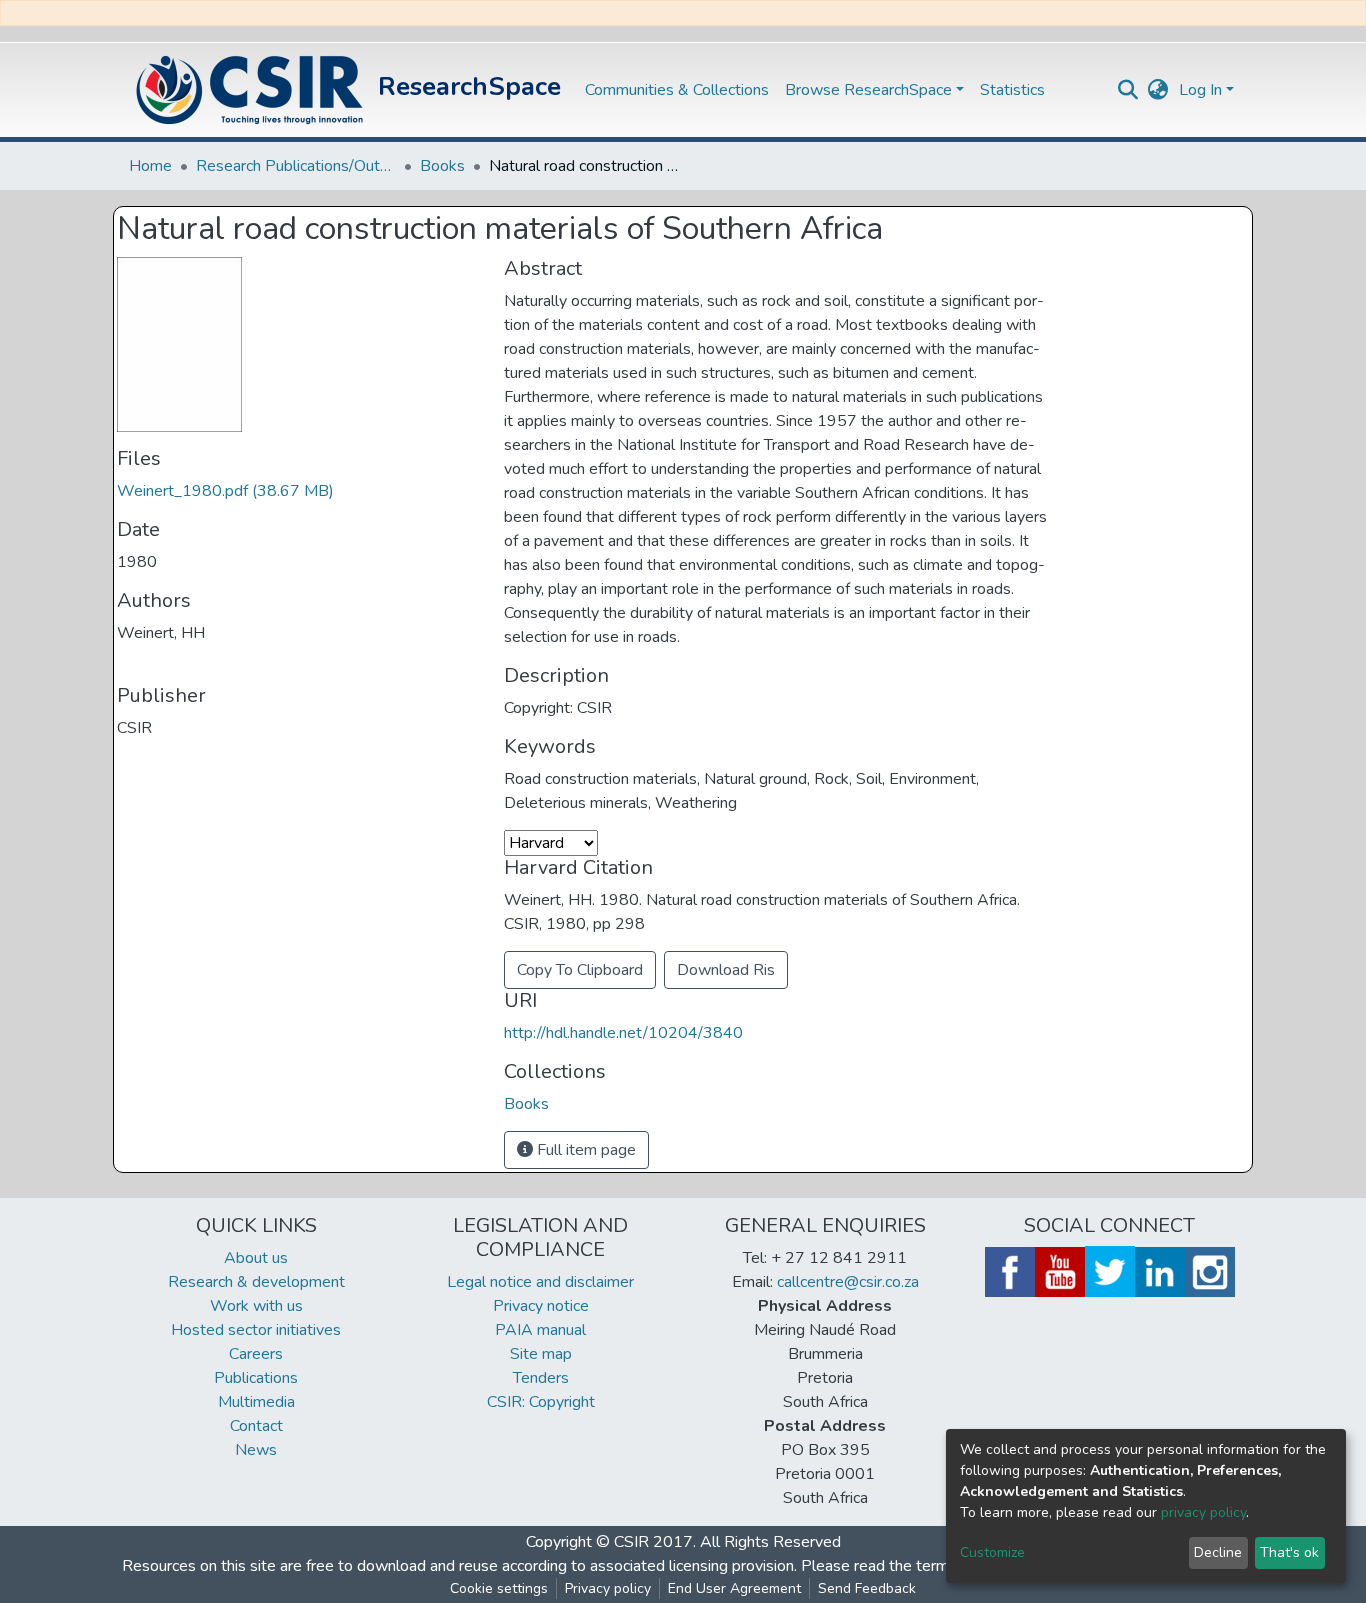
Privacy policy (608, 1588)
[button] (1158, 90)
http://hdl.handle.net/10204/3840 (623, 1033)
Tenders (541, 1378)
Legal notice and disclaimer (540, 1282)
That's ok (1289, 1552)
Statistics (1012, 90)
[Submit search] (1128, 90)
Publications (256, 1378)
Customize (992, 1552)
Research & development (256, 1282)
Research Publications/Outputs (296, 166)
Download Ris (726, 970)
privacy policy (1203, 1512)
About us (256, 1258)
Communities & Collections (677, 90)
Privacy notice (541, 1306)
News (256, 1450)
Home (150, 166)
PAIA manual (540, 1330)
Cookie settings (499, 1588)
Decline (1218, 1552)
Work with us (256, 1306)
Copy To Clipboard (580, 970)
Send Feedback (867, 1588)
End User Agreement (734, 1588)
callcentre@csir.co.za (848, 1282)
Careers (256, 1354)
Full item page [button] (584, 1150)
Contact (256, 1426)
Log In (1200, 90)
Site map (541, 1354)
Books (442, 166)
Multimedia (256, 1402)
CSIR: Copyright (541, 1402)
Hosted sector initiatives (256, 1330)
